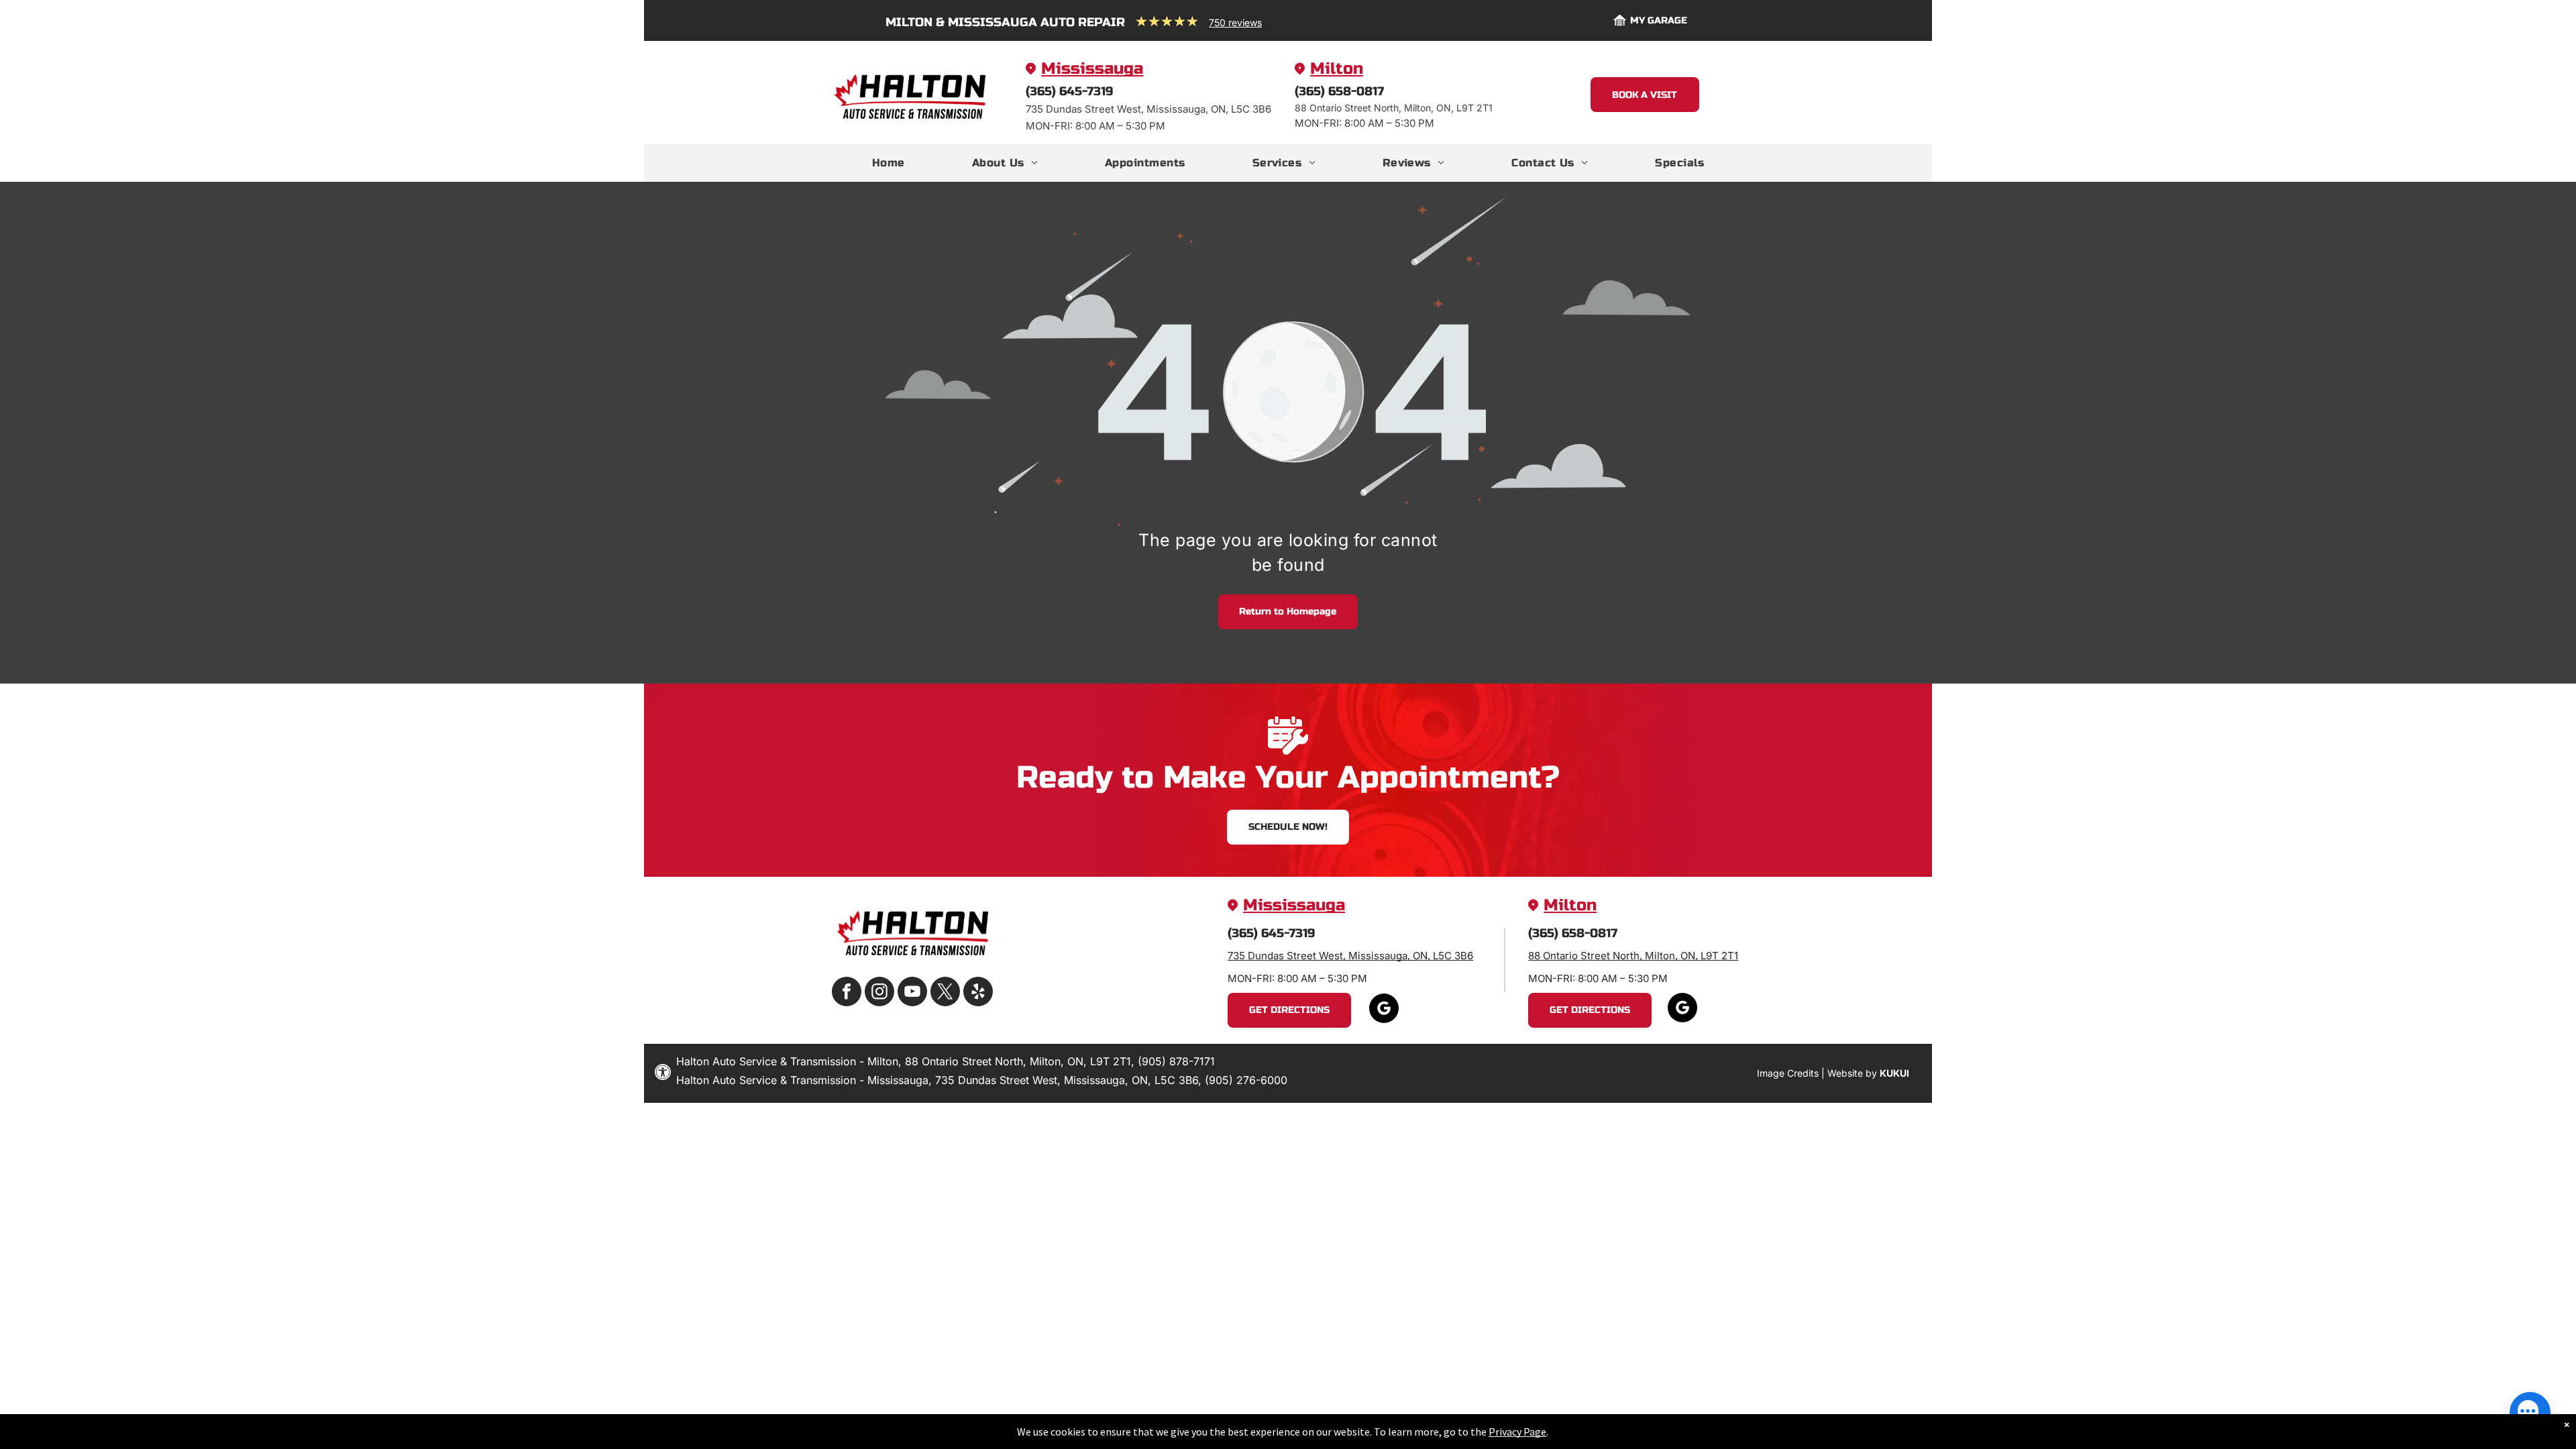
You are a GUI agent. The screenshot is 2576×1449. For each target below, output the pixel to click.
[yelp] (978, 993)
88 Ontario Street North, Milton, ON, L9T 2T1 (1633, 956)
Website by (1852, 1073)
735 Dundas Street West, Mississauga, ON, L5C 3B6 (1350, 956)
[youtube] (912, 993)
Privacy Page (1517, 1432)
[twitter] (945, 993)
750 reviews (1235, 22)
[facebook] (847, 993)
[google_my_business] (1384, 1010)
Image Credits (1788, 1073)
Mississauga (1092, 69)
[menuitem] (889, 163)
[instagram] (879, 993)
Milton (1337, 69)
